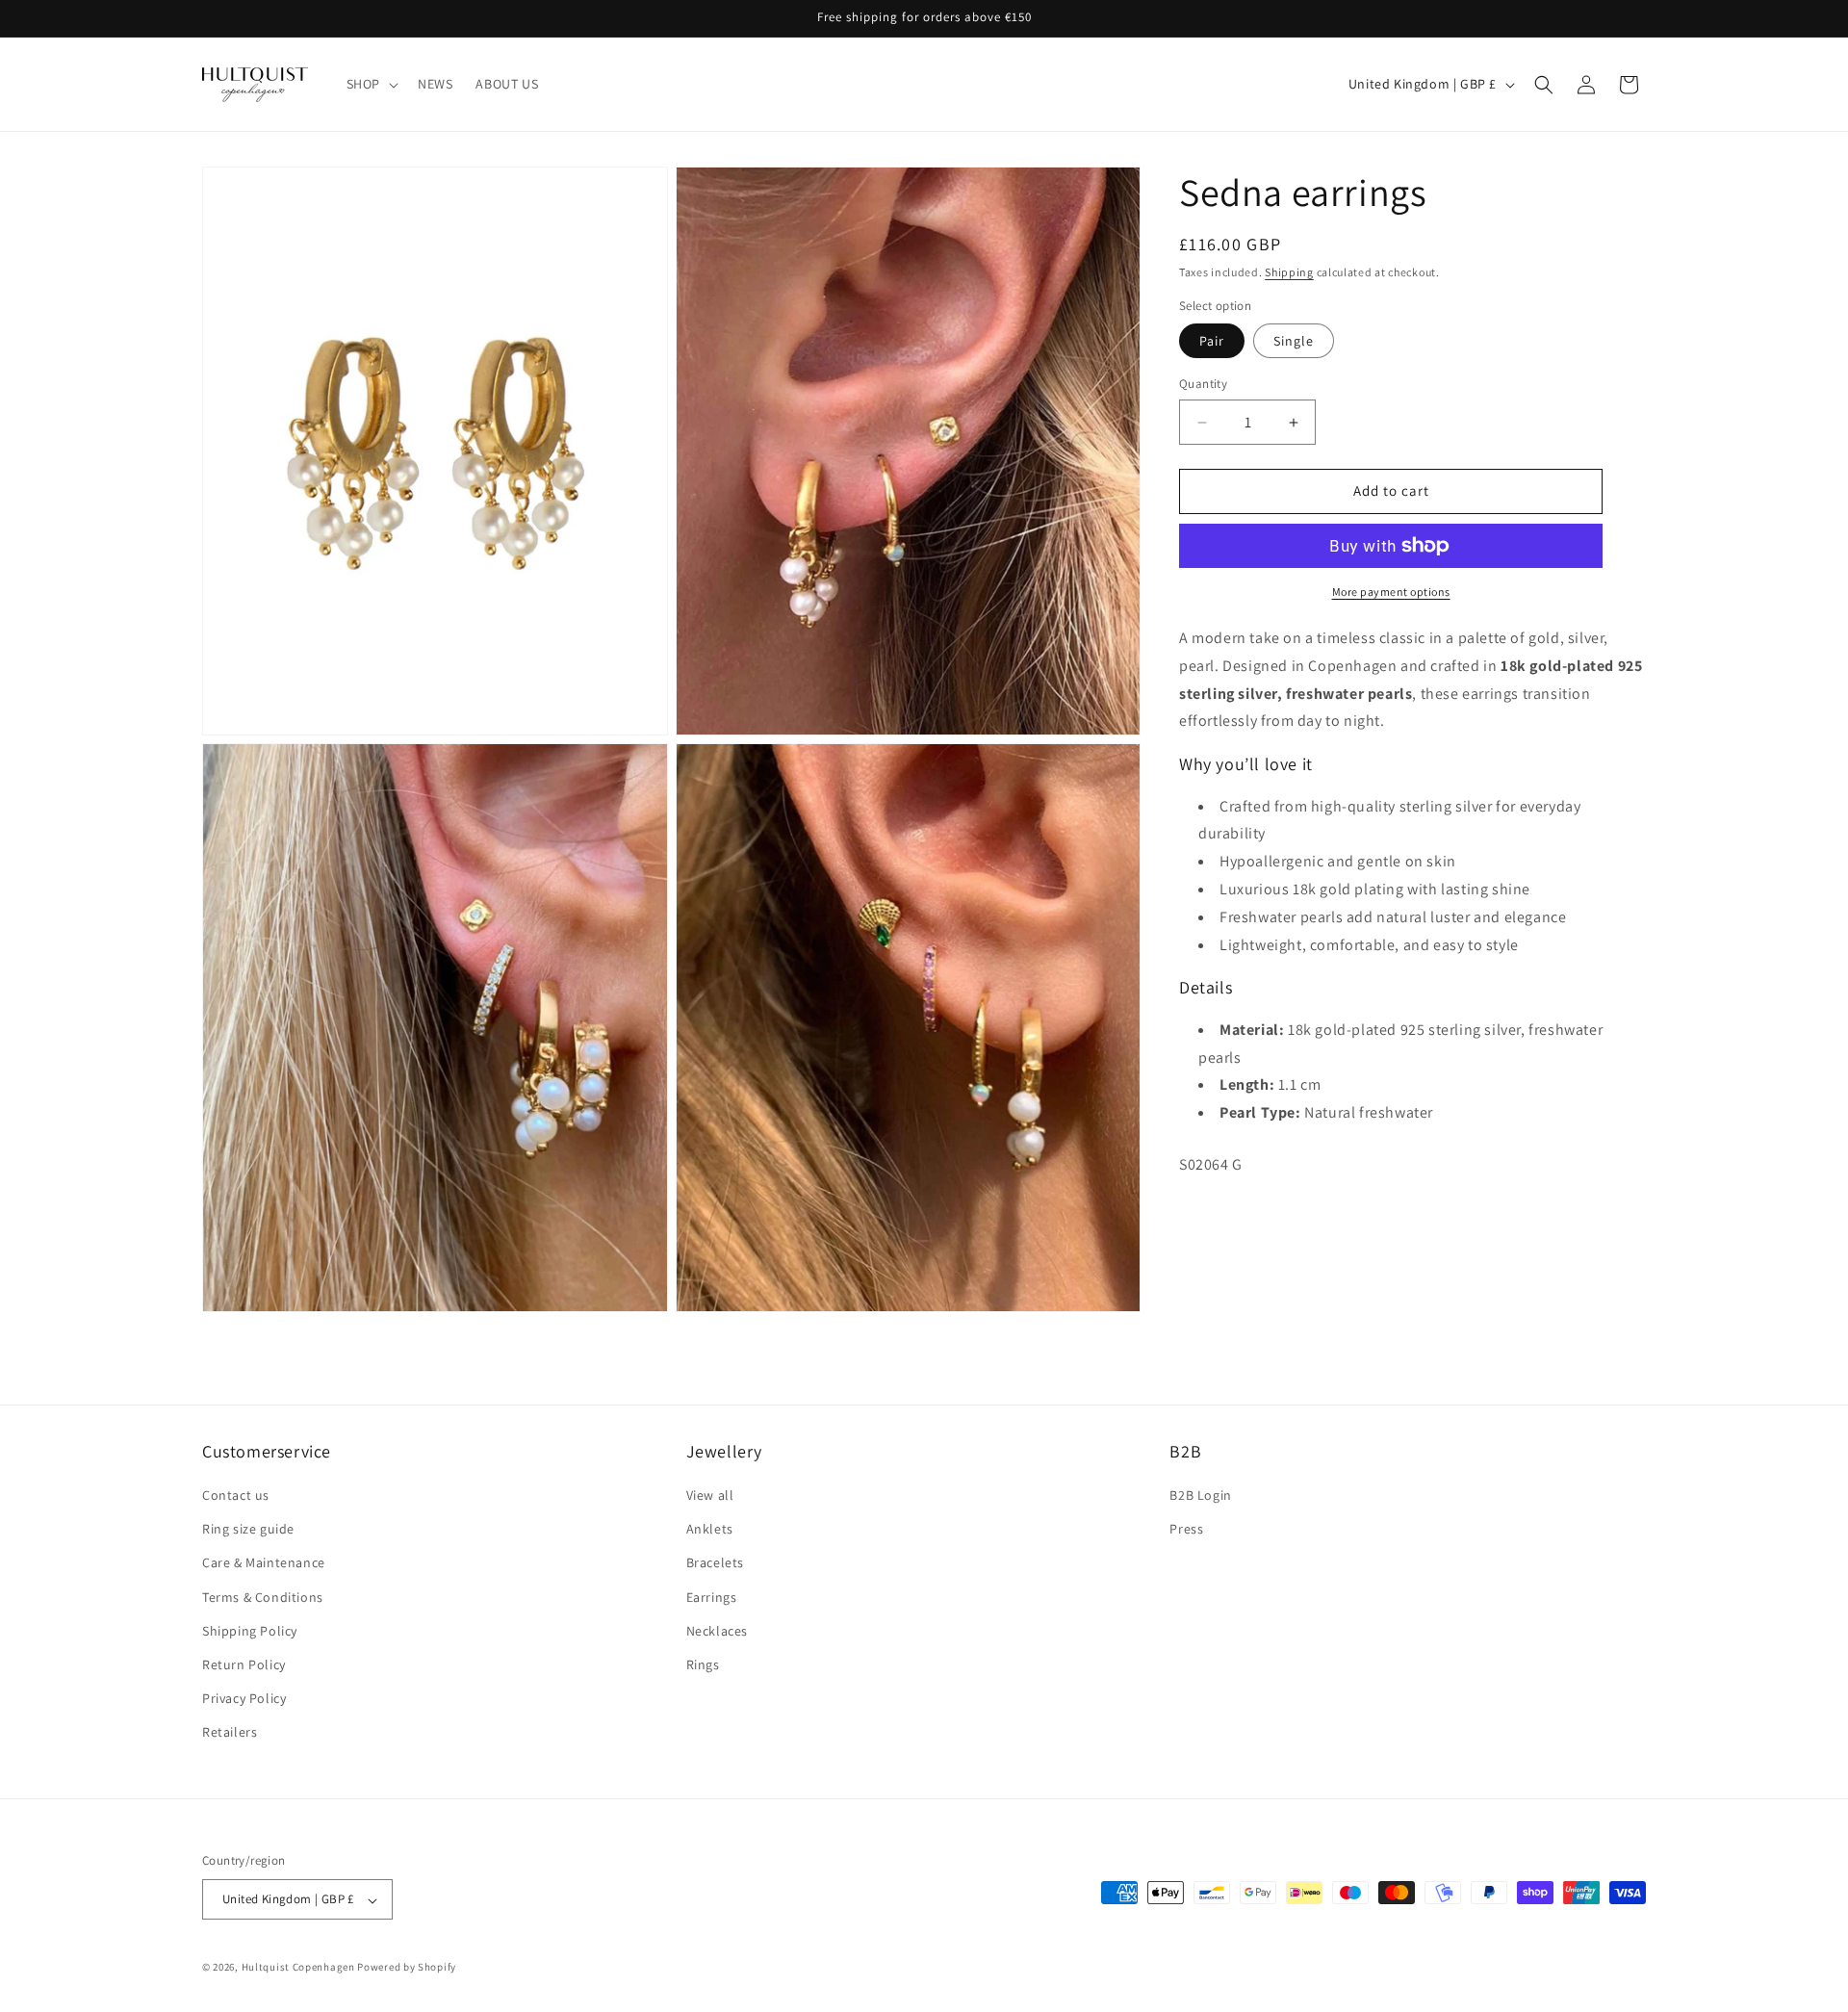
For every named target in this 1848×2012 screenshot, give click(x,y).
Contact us (236, 1496)
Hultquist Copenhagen (298, 1968)
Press (1186, 1530)
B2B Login (1200, 1496)
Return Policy (244, 1665)
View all (710, 1496)
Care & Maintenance (264, 1563)
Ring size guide (248, 1530)
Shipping (1289, 272)
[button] (371, 84)
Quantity (1203, 385)
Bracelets (715, 1563)
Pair (1212, 342)
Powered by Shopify (407, 1968)
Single (1294, 342)
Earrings (712, 1597)
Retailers (230, 1733)
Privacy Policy (244, 1699)
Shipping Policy (250, 1631)
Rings (703, 1665)
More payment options (1391, 592)
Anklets (710, 1530)
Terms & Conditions (263, 1597)
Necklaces (717, 1631)
